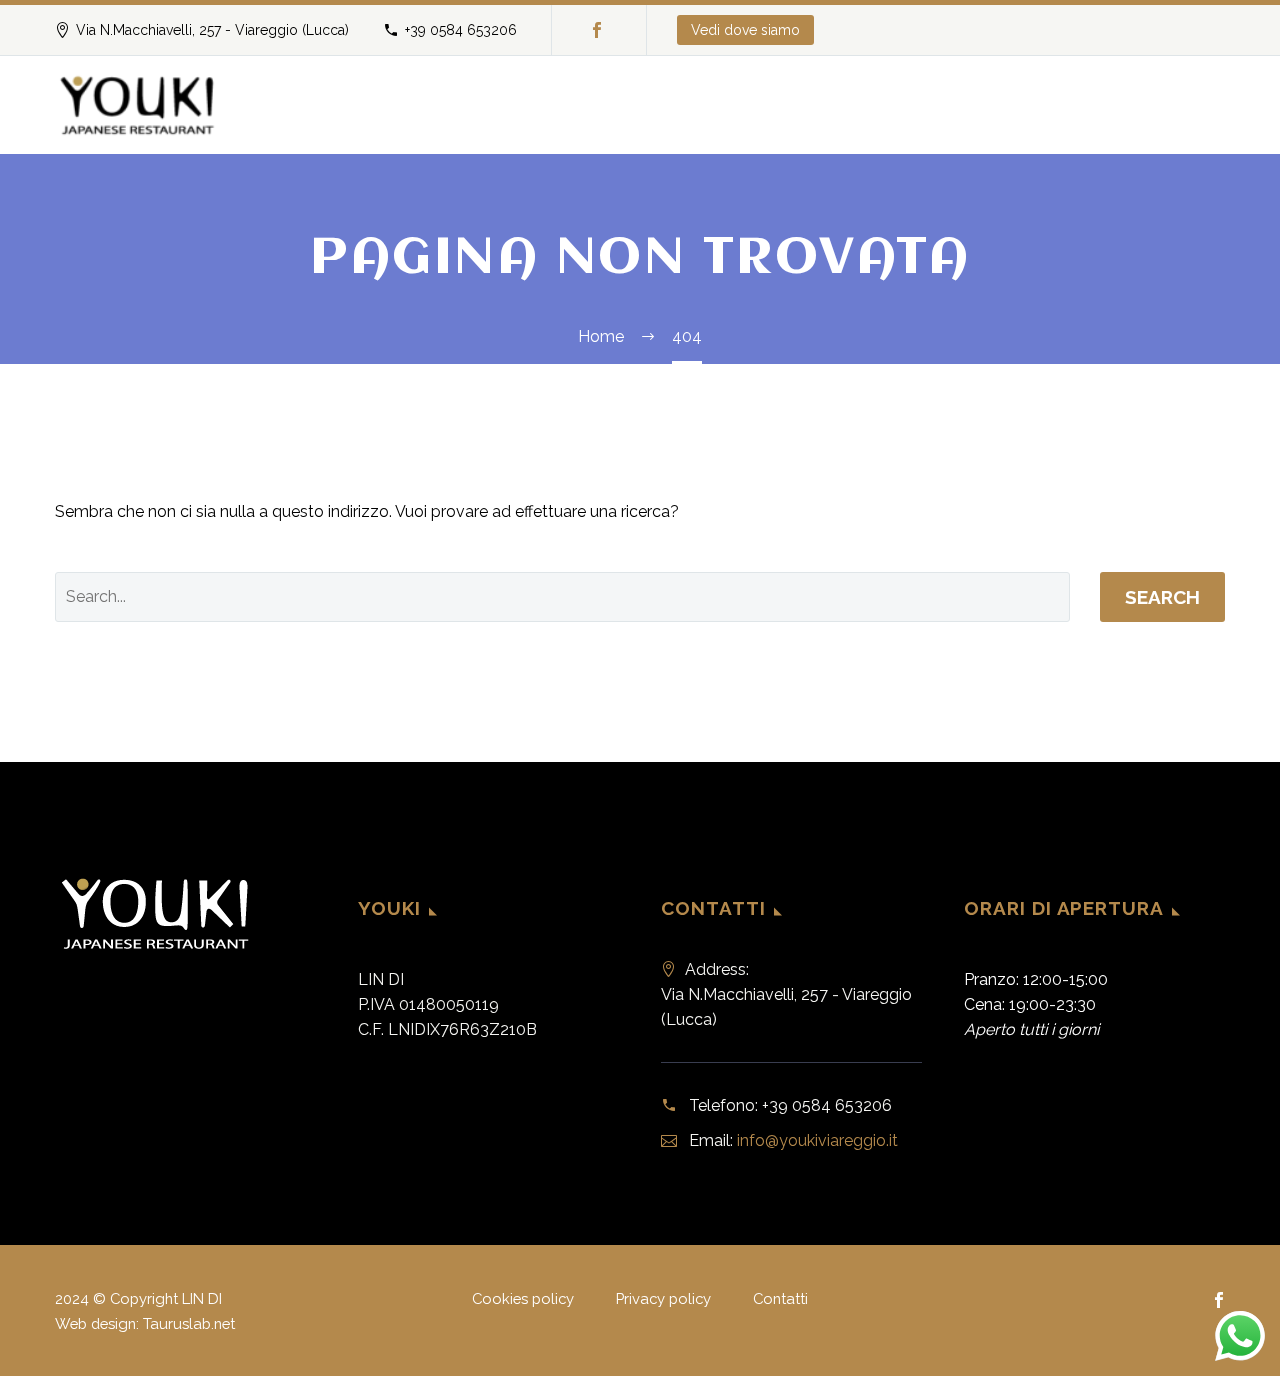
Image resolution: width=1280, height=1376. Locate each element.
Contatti (780, 1299)
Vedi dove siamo (745, 30)
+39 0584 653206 (461, 30)
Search (1162, 597)
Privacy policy (663, 1299)
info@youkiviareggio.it (817, 1140)
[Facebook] (597, 30)
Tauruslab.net (189, 1323)
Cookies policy (523, 1299)
